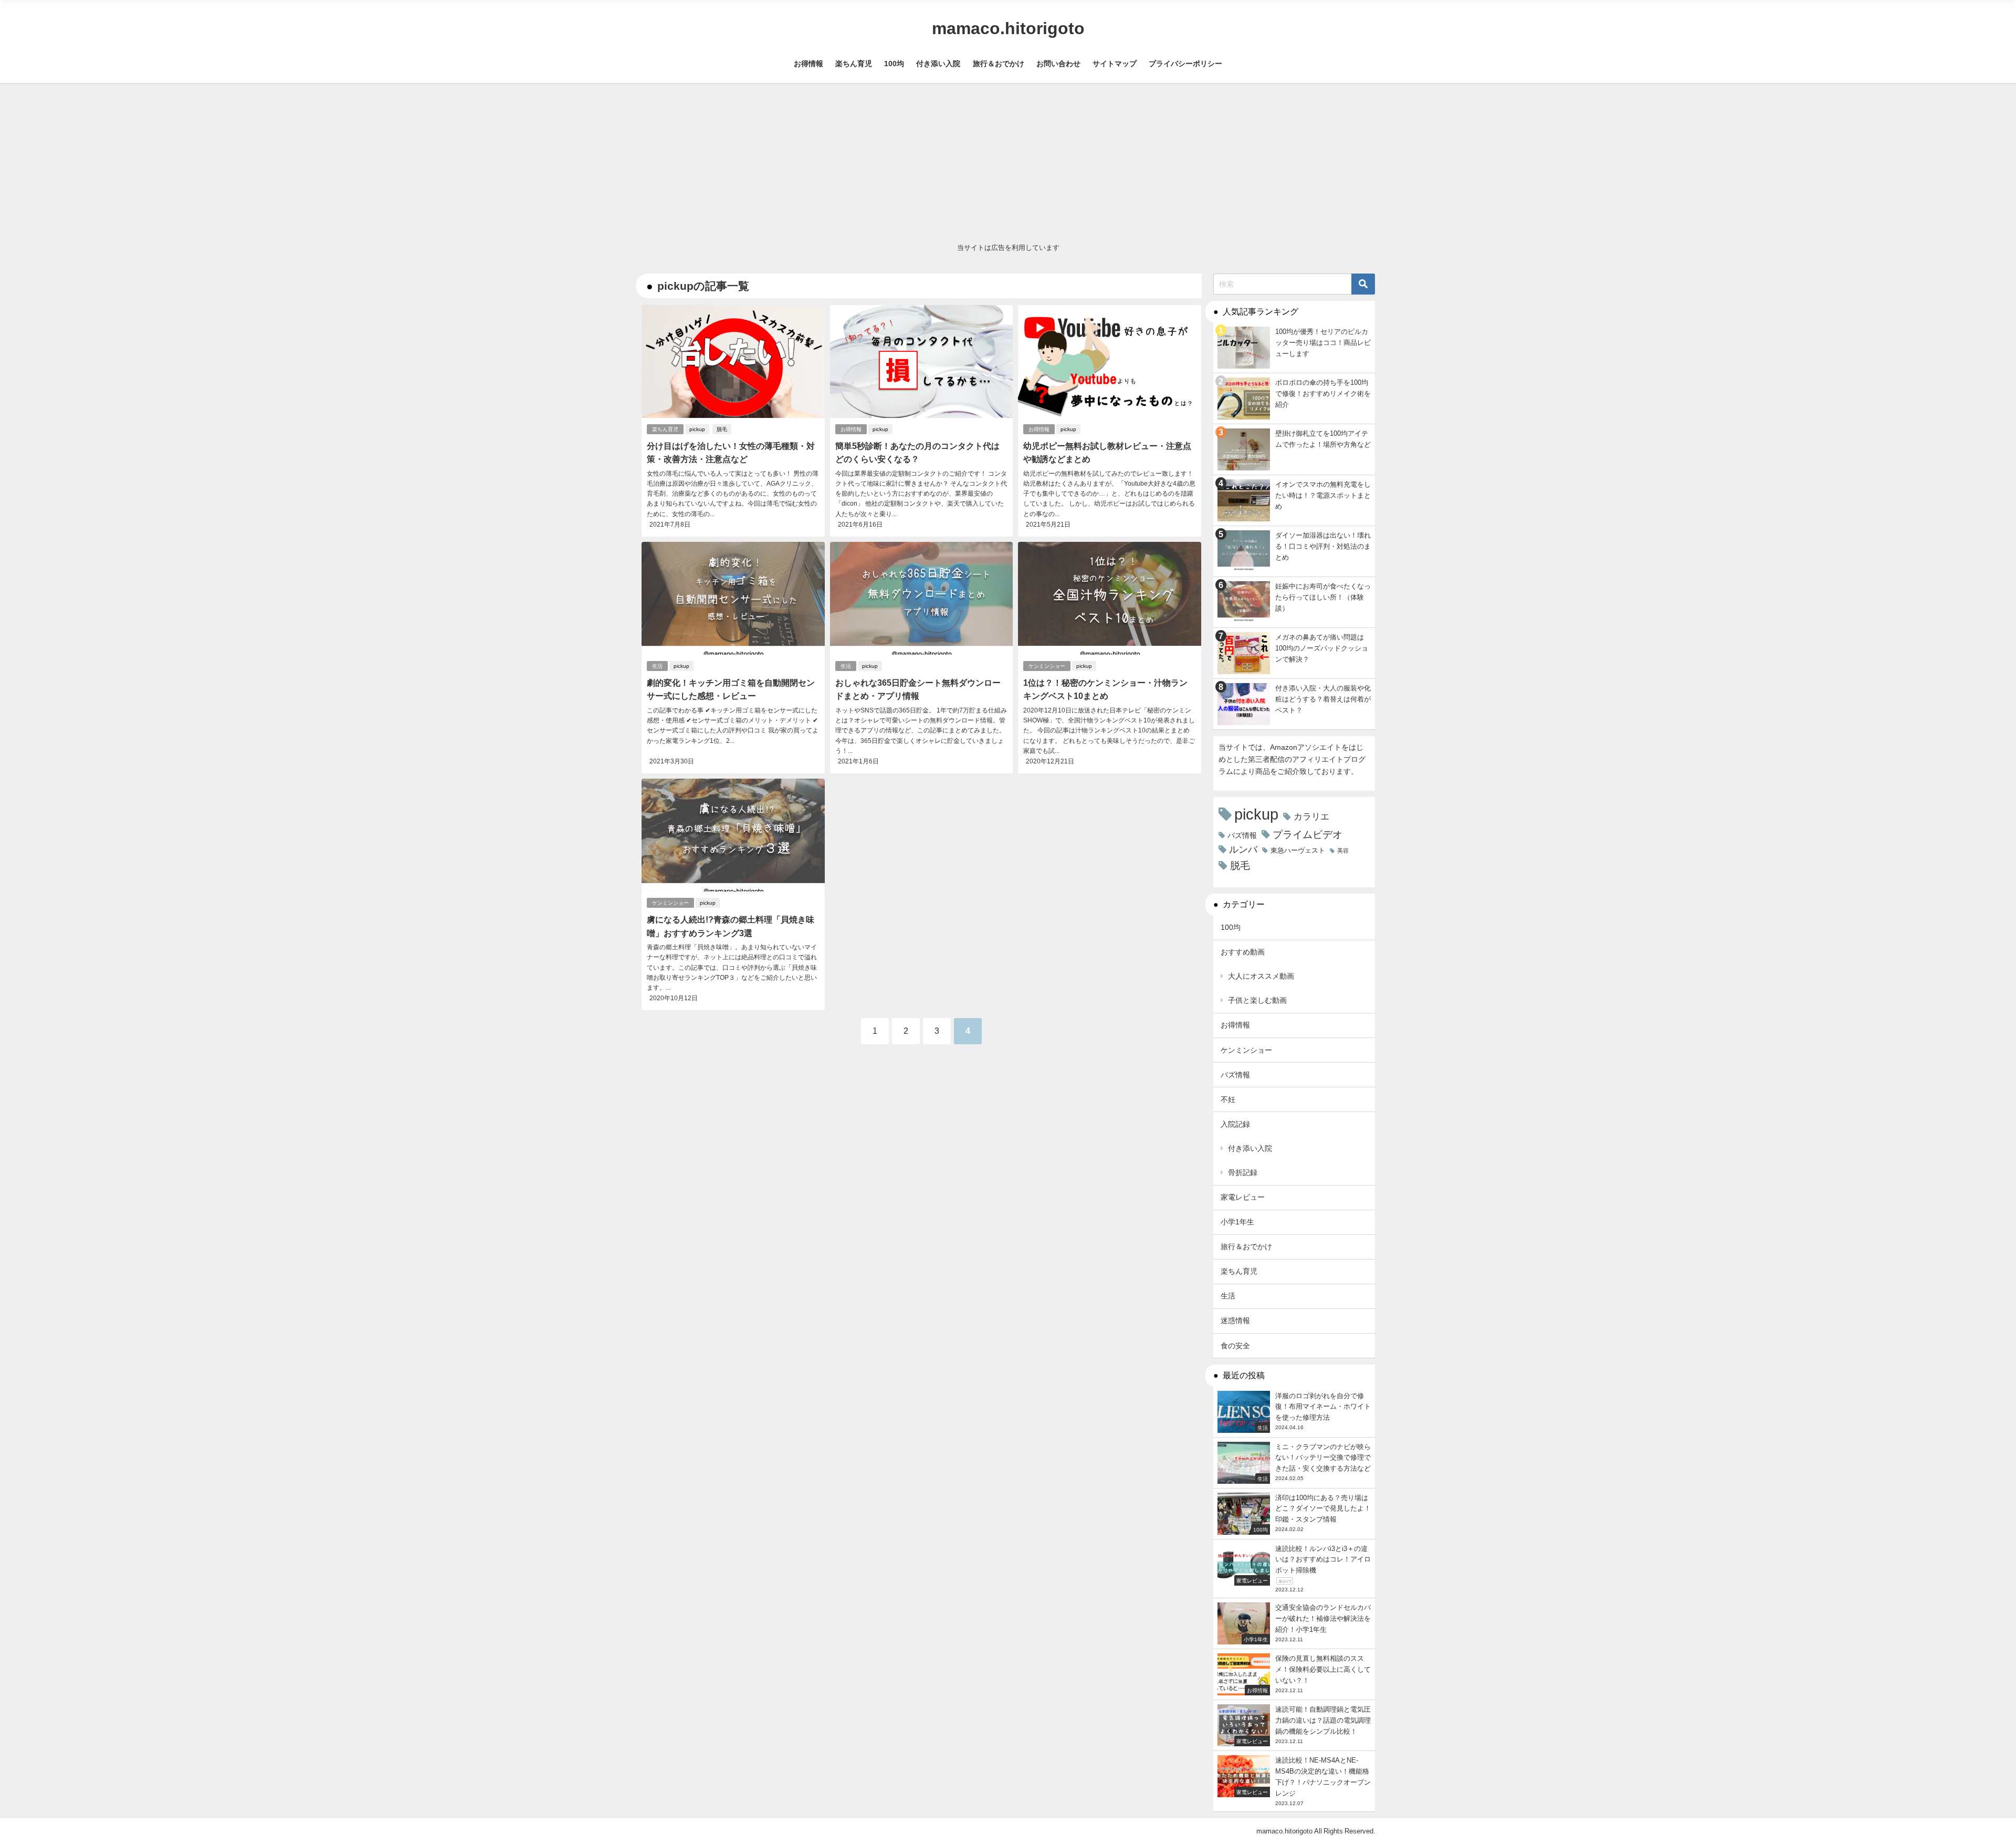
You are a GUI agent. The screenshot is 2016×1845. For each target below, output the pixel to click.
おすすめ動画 (1243, 952)
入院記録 (1235, 1124)
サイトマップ (1115, 64)
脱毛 (722, 429)
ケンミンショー (1047, 666)
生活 (657, 666)
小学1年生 (1237, 1222)
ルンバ (1243, 850)
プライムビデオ (1308, 835)
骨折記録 (1243, 1172)
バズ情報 (1242, 835)
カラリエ (1311, 816)
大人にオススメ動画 (1261, 976)
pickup (697, 429)
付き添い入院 (938, 64)
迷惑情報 (1235, 1320)
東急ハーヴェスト (1298, 850)
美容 (1343, 851)
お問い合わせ (1058, 64)
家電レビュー (1243, 1197)
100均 (894, 64)
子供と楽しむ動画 (1257, 1000)
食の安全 (1235, 1346)
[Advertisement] (1008, 162)
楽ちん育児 (854, 64)
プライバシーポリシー (1185, 64)
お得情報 (808, 64)
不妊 (1228, 1099)
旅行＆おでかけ (999, 64)
